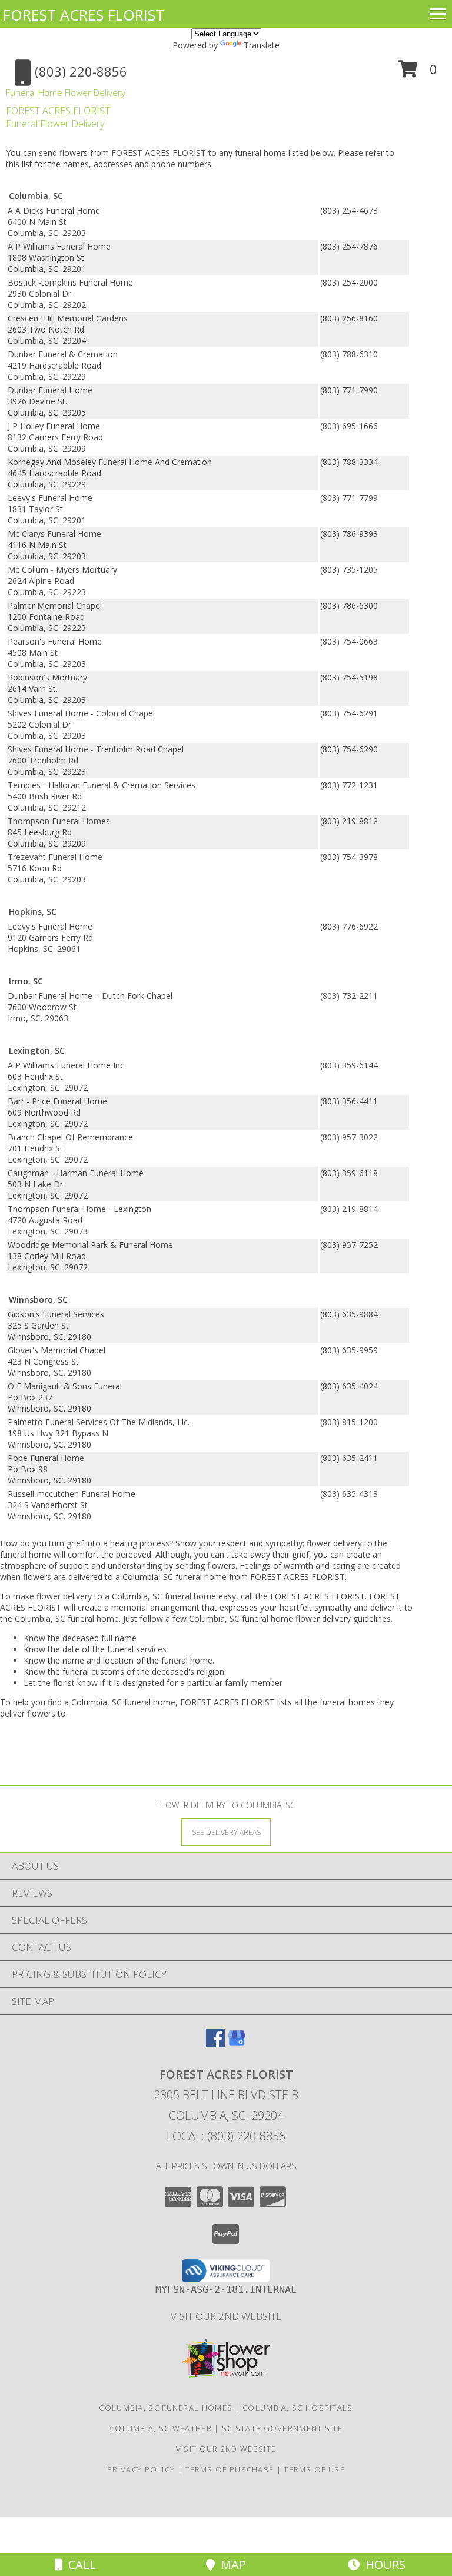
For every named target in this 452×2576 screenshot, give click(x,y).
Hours (383, 2565)
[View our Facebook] (215, 2044)
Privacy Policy (141, 2469)
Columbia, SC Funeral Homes (166, 2408)
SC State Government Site (282, 2428)
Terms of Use (314, 2469)
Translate (262, 45)
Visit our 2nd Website (226, 2316)
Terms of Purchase (229, 2469)
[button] (418, 73)
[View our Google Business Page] (237, 2044)
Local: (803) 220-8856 (226, 2136)
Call (79, 2565)
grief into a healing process (118, 1543)
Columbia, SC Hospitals (298, 2408)
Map (230, 2565)
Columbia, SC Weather (161, 2428)
